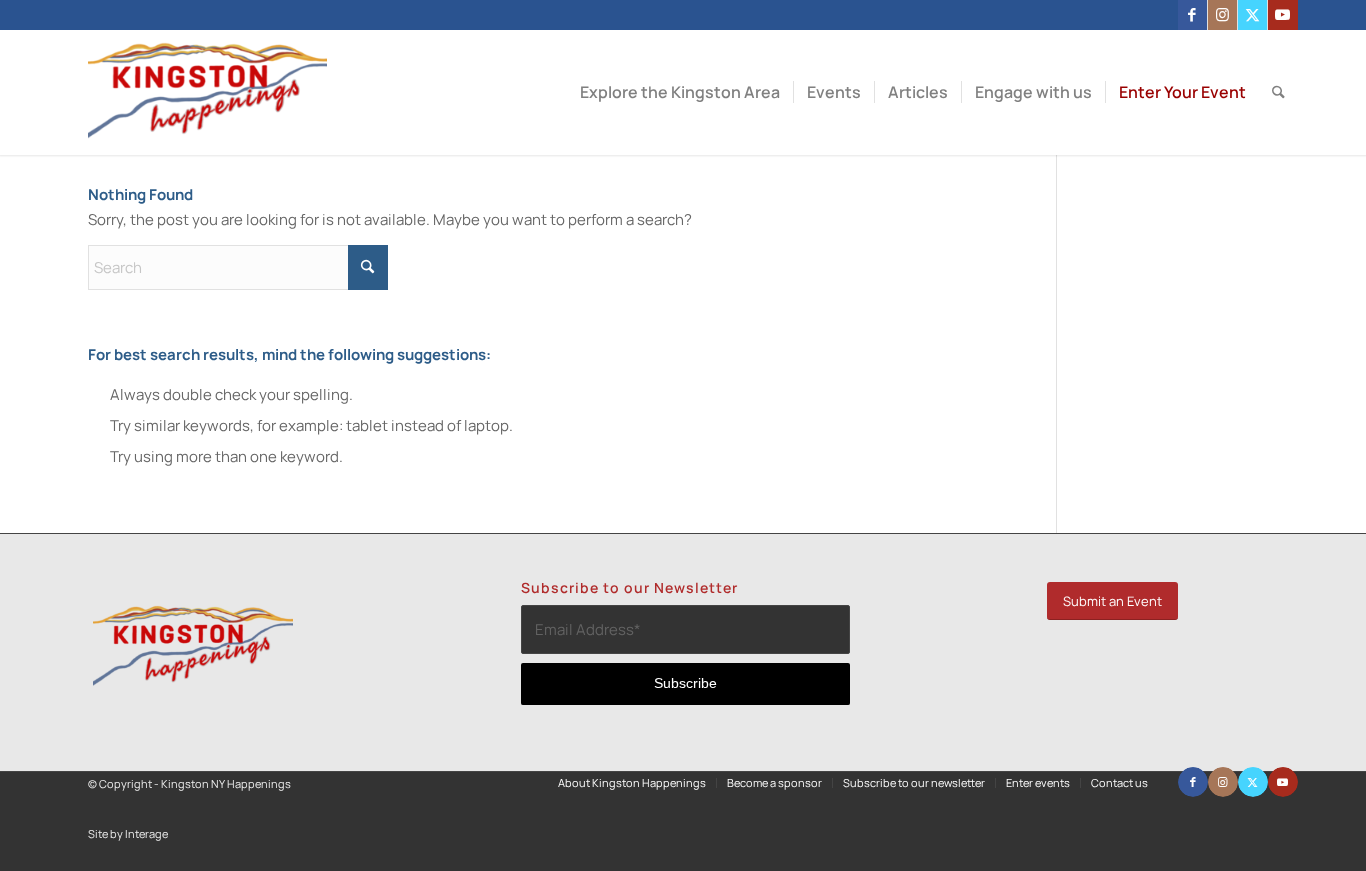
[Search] (1278, 92)
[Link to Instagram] (1222, 15)
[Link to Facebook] (1192, 15)
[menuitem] (680, 92)
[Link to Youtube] (1283, 15)
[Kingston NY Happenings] (207, 92)
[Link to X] (1252, 15)
